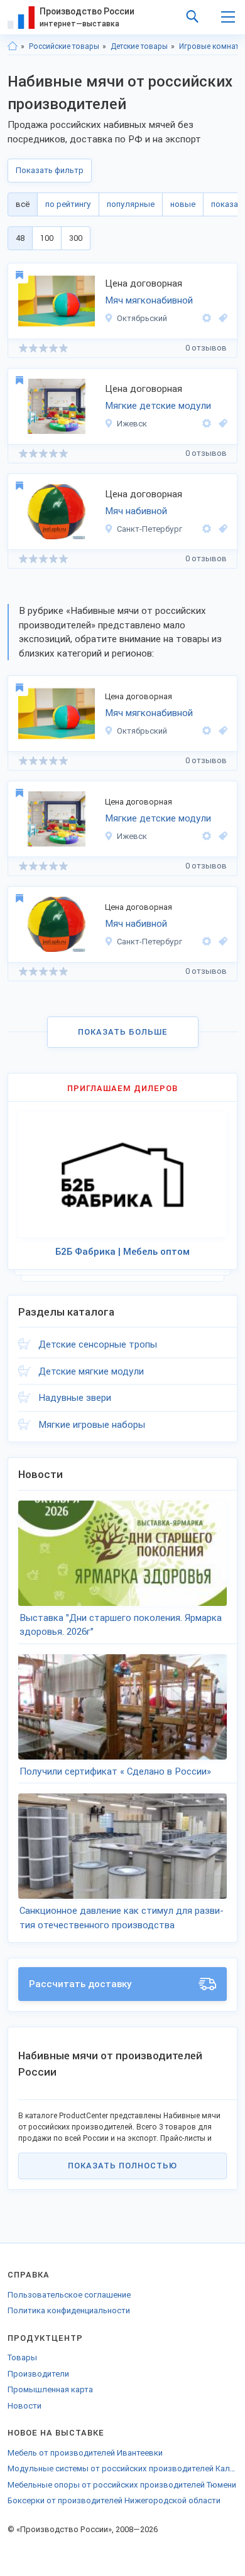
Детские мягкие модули (91, 1371)
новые (183, 204)
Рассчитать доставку (80, 1984)
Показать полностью (122, 2166)
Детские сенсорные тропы (98, 1344)
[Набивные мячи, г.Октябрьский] (221, 318)
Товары (22, 2357)
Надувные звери (75, 1398)
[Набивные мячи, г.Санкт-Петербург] (221, 529)
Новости (24, 2406)
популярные (131, 204)
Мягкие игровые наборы (92, 1425)
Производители (38, 2374)
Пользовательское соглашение (69, 2295)
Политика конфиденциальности (69, 2310)
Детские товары (139, 46)
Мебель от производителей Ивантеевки (85, 2453)
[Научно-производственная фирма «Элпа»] (207, 424)
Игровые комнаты (212, 46)
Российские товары (64, 46)
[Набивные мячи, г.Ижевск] (221, 424)
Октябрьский (142, 318)
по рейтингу (68, 204)
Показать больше (123, 1032)
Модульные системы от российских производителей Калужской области (122, 2468)
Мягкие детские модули (158, 406)
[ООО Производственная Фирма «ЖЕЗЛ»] (207, 529)
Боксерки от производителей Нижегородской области (114, 2500)
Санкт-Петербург (150, 529)
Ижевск (132, 424)
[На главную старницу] (13, 46)
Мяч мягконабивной (149, 300)
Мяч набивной (136, 511)
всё (23, 204)
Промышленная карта (50, 2389)
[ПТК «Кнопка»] (207, 318)
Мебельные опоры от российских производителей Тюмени (122, 2485)
